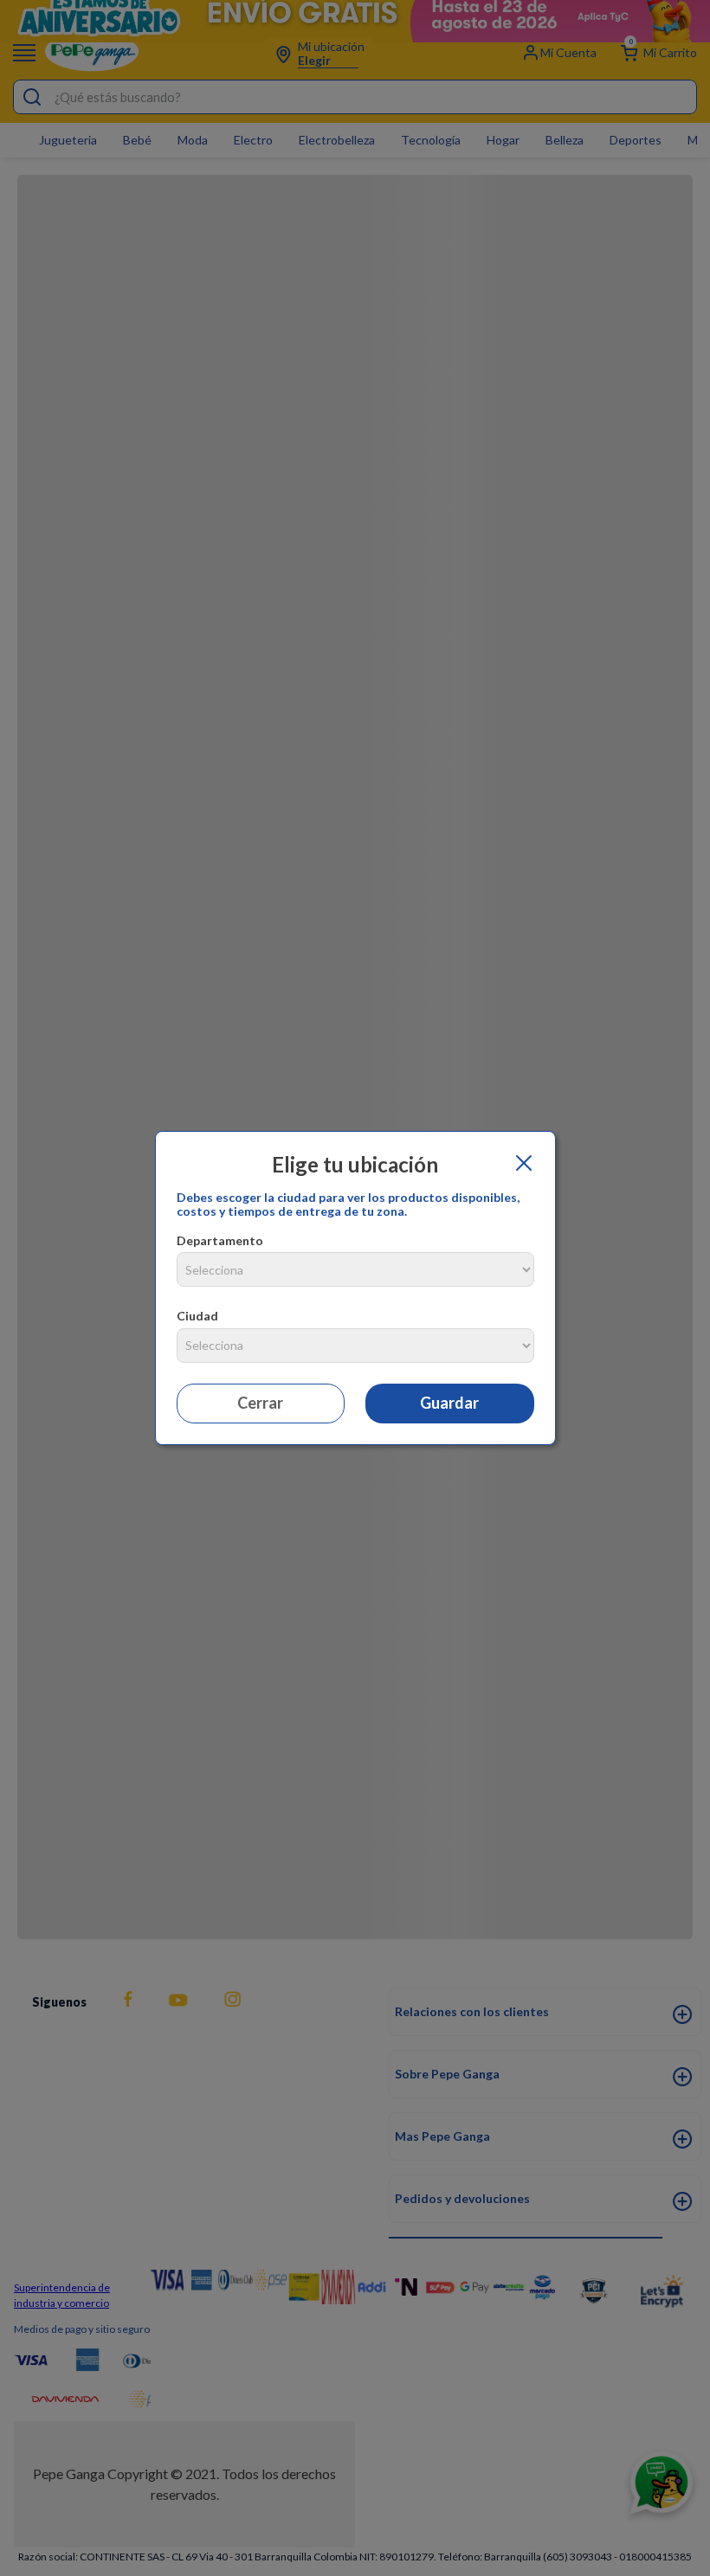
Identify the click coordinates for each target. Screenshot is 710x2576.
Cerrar (260, 1403)
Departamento (220, 1240)
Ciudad (197, 1316)
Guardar (449, 1403)
